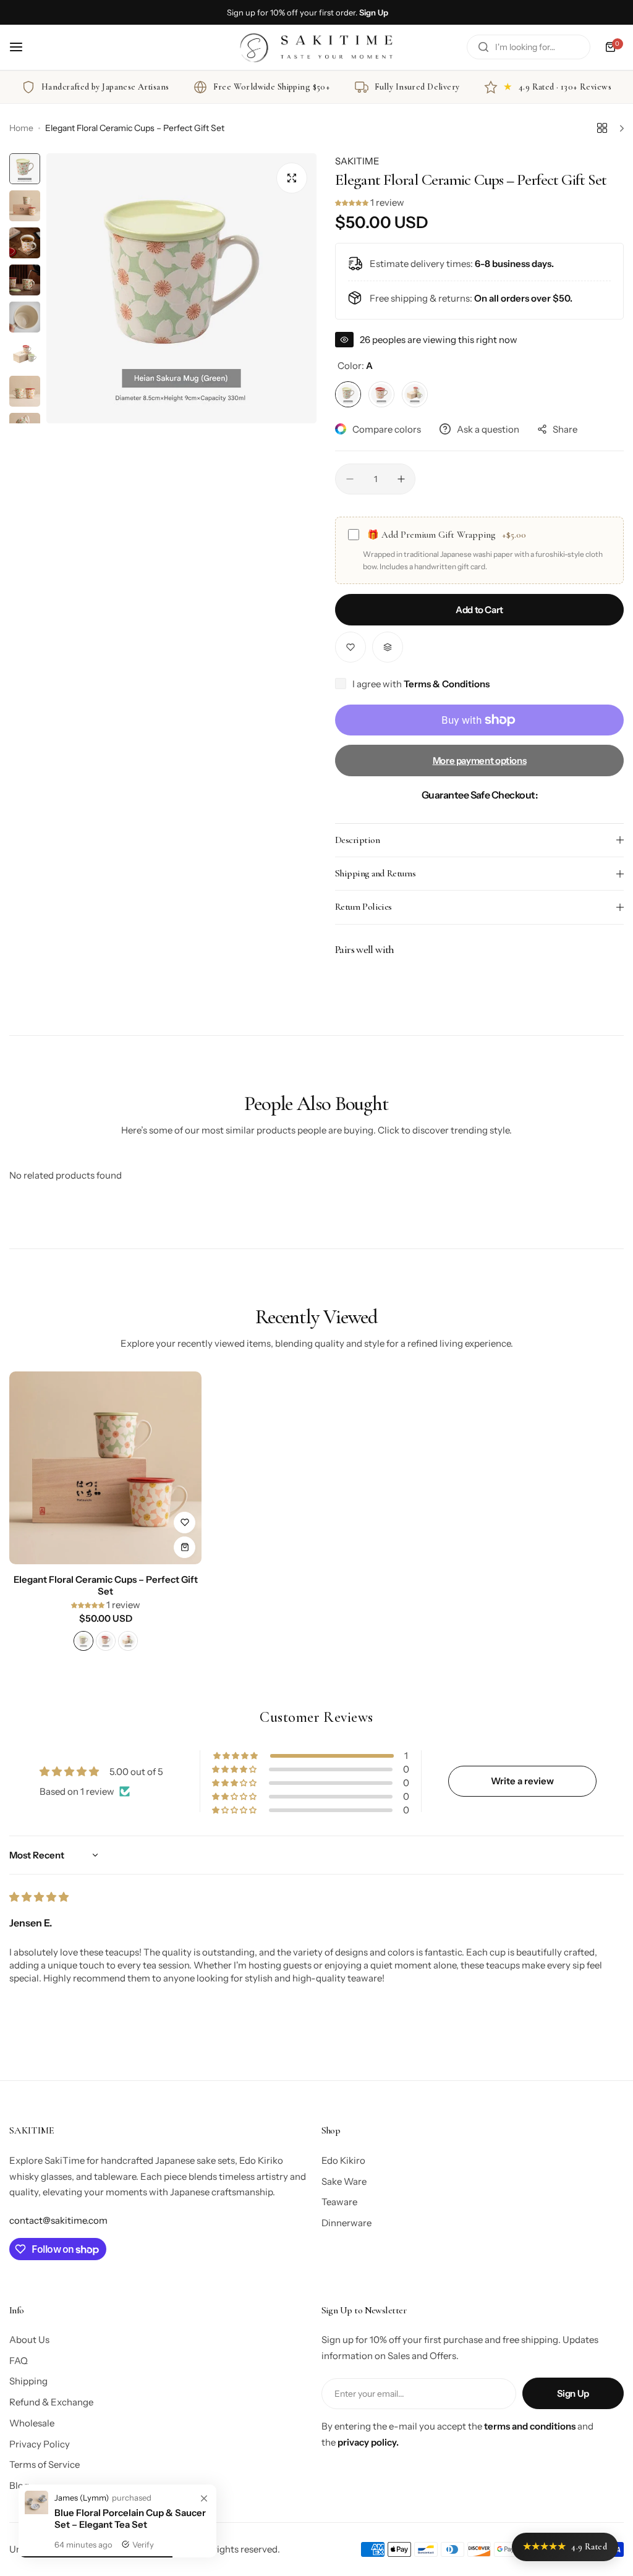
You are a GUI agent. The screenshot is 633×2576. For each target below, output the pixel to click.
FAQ (19, 2361)
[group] (181, 288)
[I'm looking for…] (483, 47)
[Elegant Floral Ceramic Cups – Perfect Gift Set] (105, 1468)
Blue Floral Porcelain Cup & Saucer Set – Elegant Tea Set (130, 2519)
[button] (353, 202)
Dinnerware (346, 2223)
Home (21, 128)
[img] (39, 1897)
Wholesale (32, 2423)
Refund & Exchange (51, 2402)
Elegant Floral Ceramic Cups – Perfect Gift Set (106, 1585)
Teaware (339, 2202)
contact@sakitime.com (58, 2220)
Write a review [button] (522, 1781)
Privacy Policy (40, 2444)
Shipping (28, 2381)
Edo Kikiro (343, 2160)
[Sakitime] (316, 47)
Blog (19, 2485)
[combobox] (529, 47)
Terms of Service (45, 2464)
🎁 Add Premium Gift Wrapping (447, 535)
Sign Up (573, 2393)
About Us (29, 2340)
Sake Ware (344, 2181)
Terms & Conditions (447, 684)
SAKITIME (357, 161)
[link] (204, 2499)
